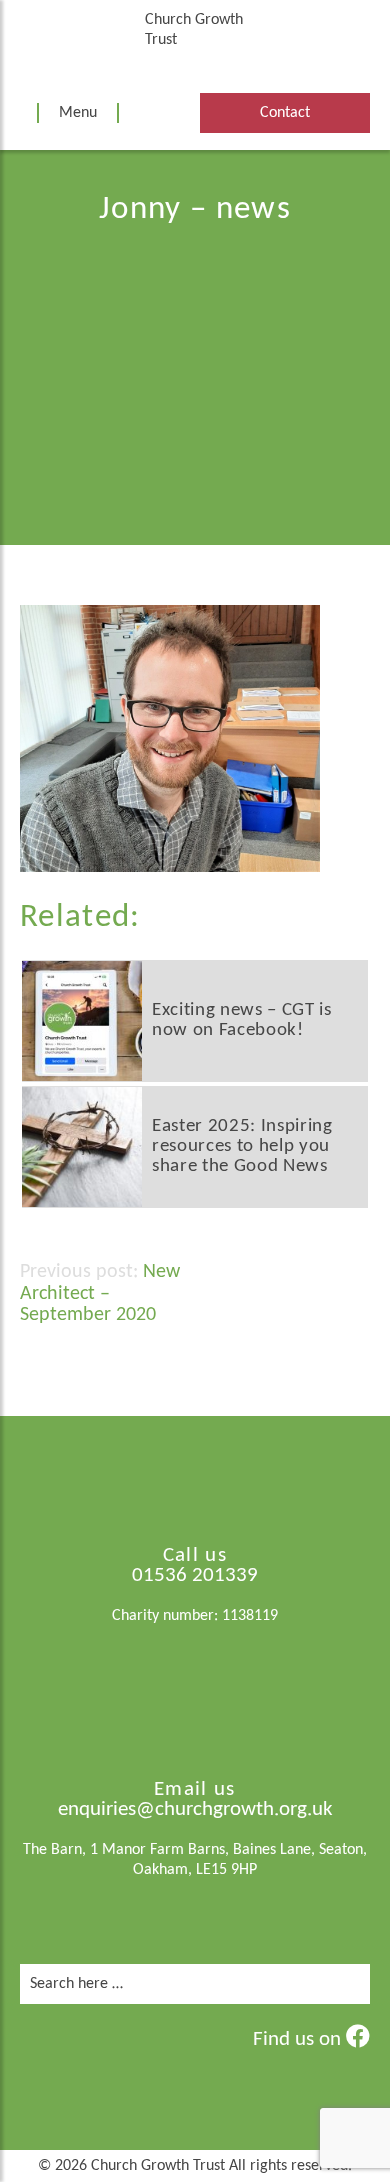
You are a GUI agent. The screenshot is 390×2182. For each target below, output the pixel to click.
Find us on (299, 2039)
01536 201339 (195, 1575)
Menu (78, 113)
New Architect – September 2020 (100, 1293)
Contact (285, 113)
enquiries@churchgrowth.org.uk (195, 1809)
